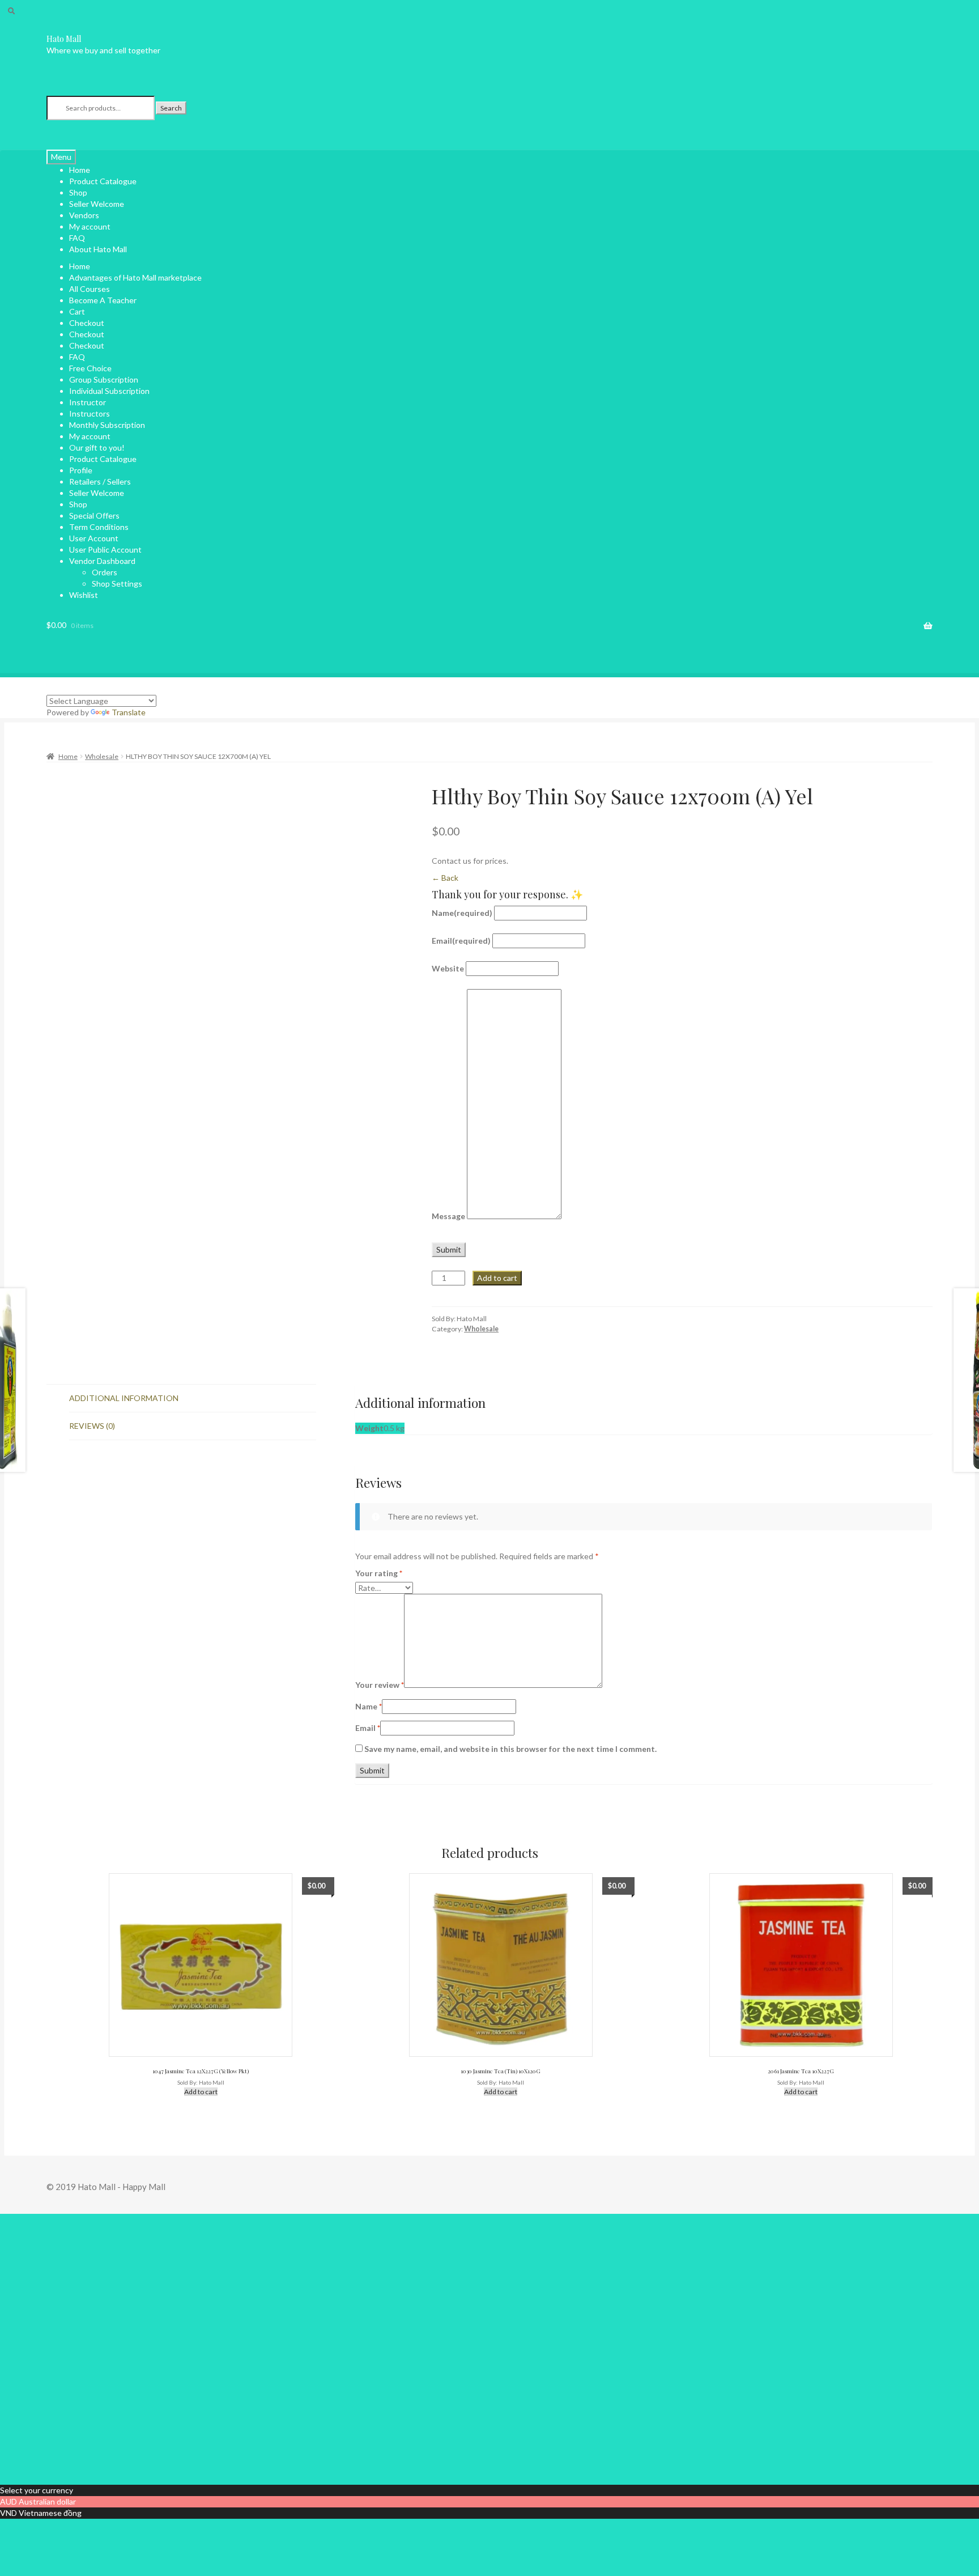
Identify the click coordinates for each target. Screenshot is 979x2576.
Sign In (87, 2467)
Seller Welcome (97, 493)
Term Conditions (99, 527)
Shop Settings (117, 583)
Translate (129, 712)
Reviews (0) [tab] (92, 1426)
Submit (449, 1249)
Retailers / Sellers (100, 481)
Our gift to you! (97, 447)
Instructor (88, 402)
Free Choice (90, 368)
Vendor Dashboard (102, 561)
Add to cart (497, 1278)
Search (171, 108)
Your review (380, 1685)
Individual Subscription (109, 391)
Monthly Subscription (107, 425)
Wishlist (84, 595)
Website (448, 968)
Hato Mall (64, 39)
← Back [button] (445, 878)
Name (462, 913)
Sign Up (60, 2467)
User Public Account (105, 549)
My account (90, 226)
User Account (94, 538)
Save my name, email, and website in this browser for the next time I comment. (510, 1749)
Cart (77, 311)
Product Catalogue (103, 181)
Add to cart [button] (201, 2092)
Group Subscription (104, 379)
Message (448, 1216)
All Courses (90, 289)
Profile (81, 470)
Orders (105, 572)
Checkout (87, 323)
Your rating (379, 1573)
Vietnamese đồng (50, 2513)
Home (80, 266)
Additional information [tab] (124, 1398)
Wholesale (102, 756)
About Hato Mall (98, 249)
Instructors (90, 413)
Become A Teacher (103, 300)
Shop (78, 504)
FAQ (77, 357)
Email (461, 941)
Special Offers (94, 515)
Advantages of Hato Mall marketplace (135, 277)
